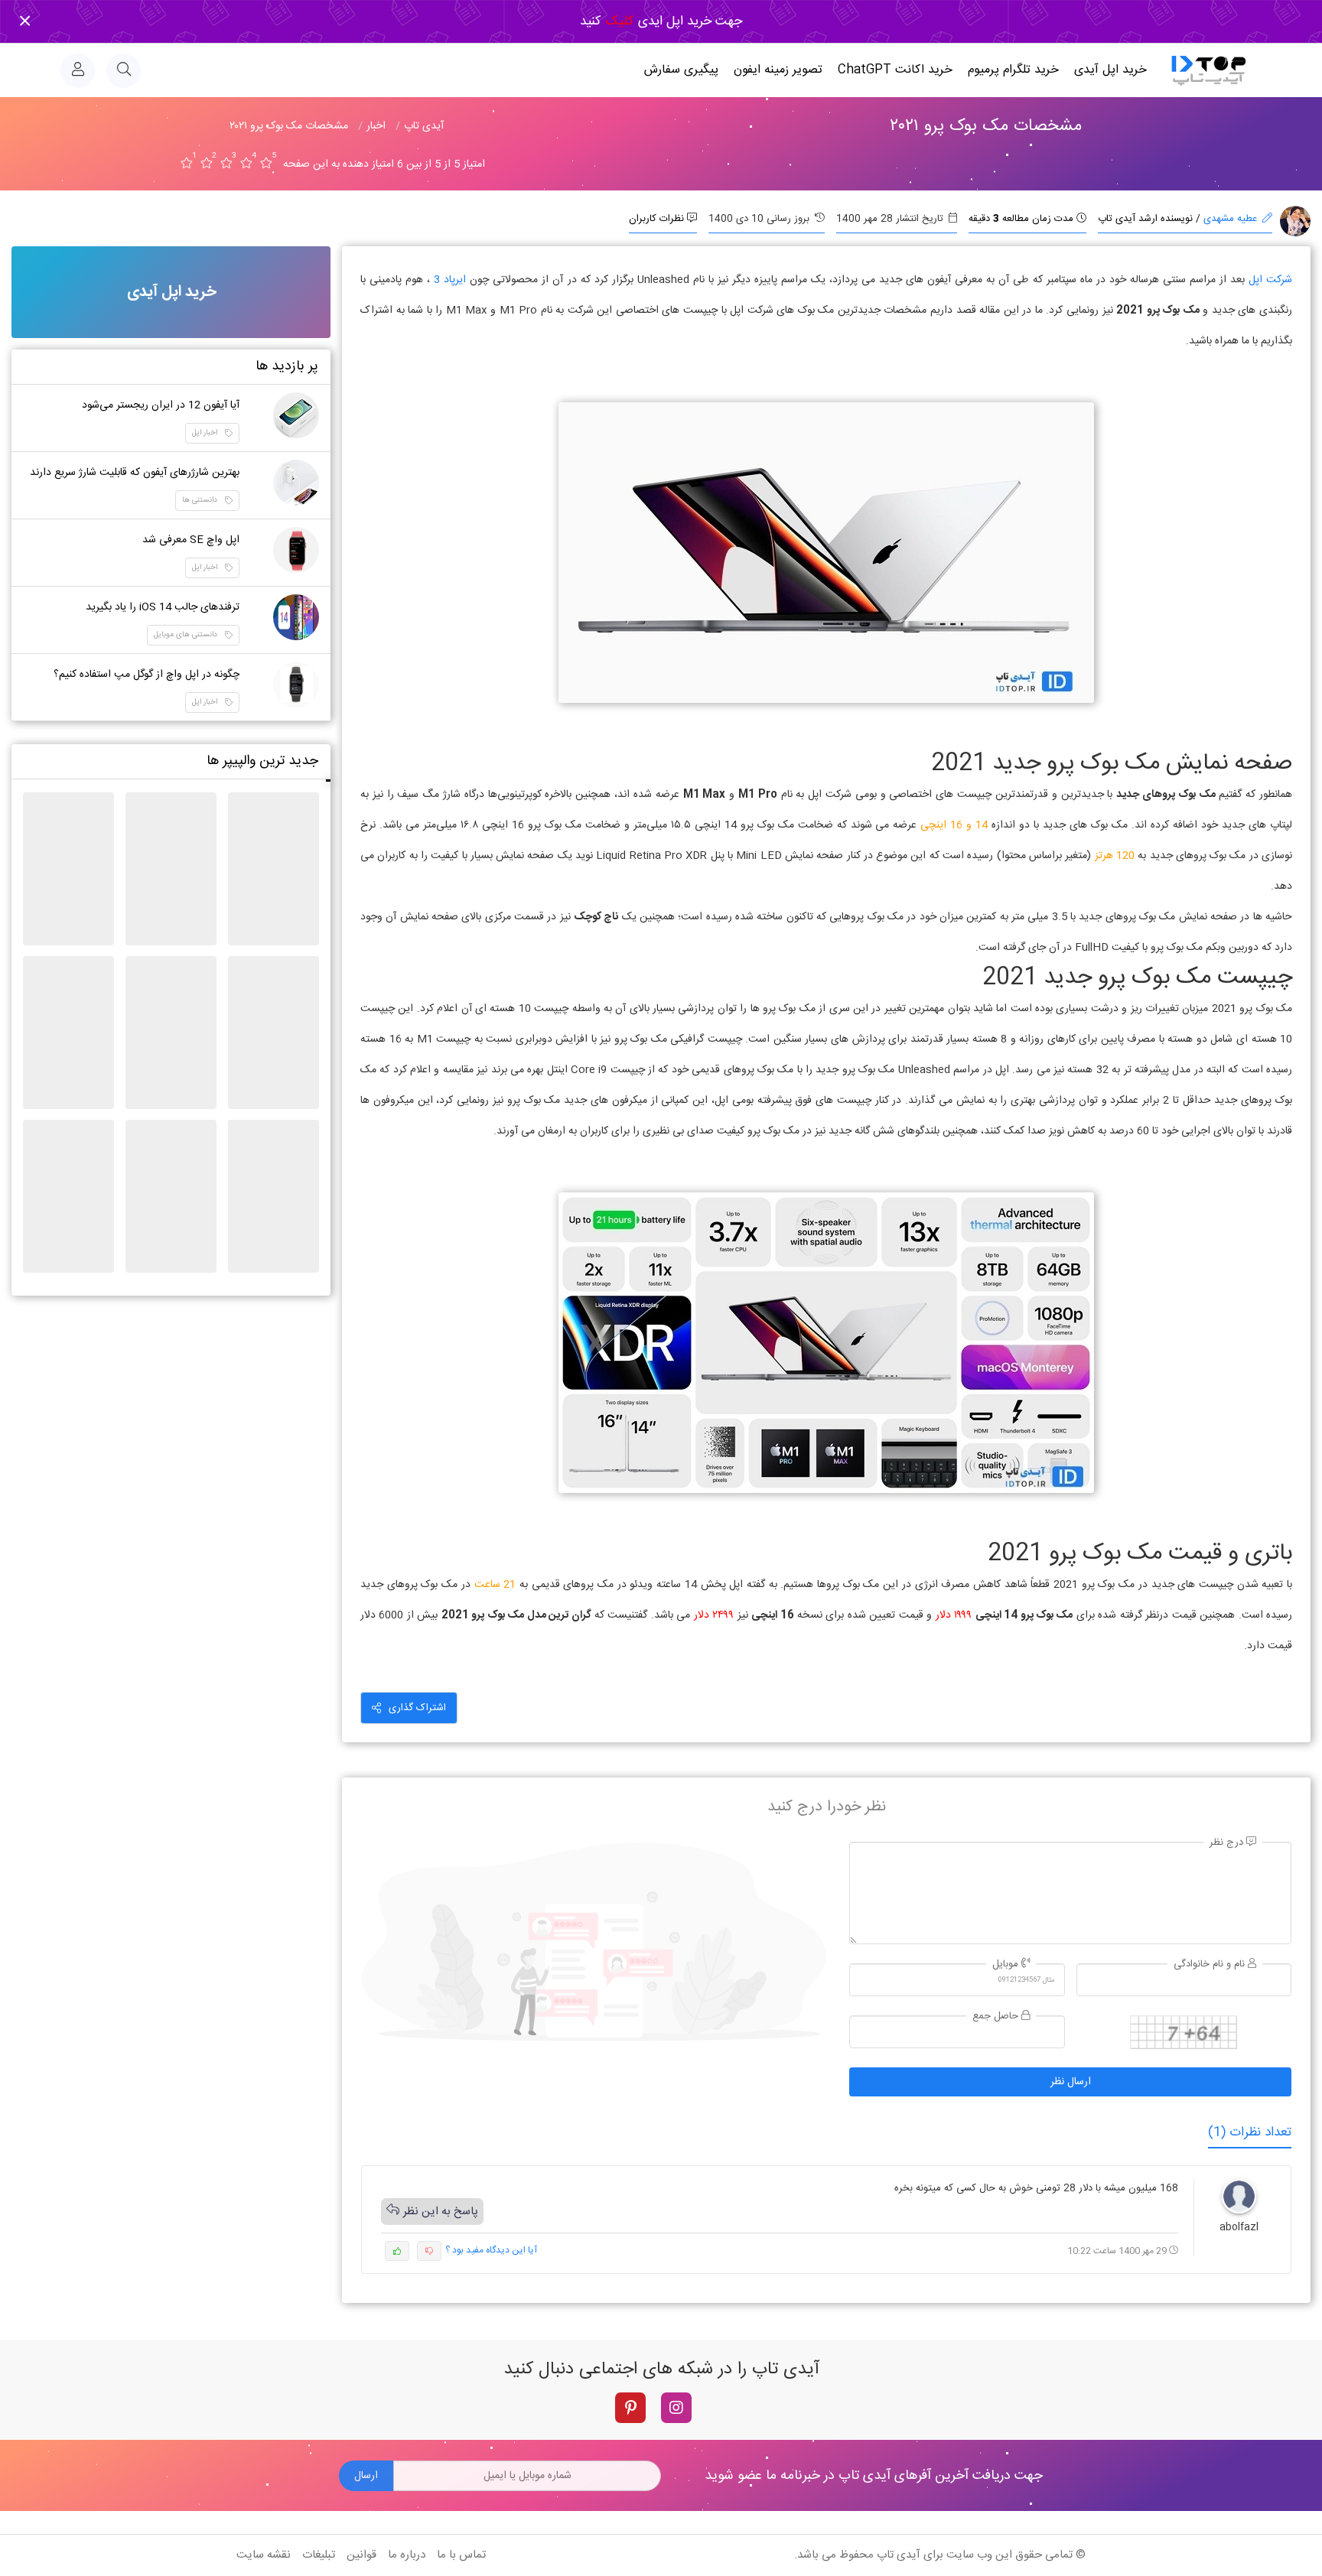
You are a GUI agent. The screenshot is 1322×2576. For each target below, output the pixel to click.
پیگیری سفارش (681, 70)
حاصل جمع (997, 2017)
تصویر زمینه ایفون (778, 70)
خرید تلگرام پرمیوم (1013, 70)
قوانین (361, 2555)
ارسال (366, 2476)
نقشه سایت (264, 2555)
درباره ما (407, 2555)
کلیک (618, 21)
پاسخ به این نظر (441, 2212)
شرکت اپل (1270, 280)
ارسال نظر (1071, 2082)
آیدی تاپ (899, 2555)
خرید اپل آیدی (1110, 70)
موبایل (1007, 1965)
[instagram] (676, 2408)
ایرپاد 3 (450, 280)
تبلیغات (319, 2555)
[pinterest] (630, 2408)
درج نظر (1228, 1843)
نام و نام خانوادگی (1211, 1965)
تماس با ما (461, 2555)
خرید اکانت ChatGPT (895, 70)
